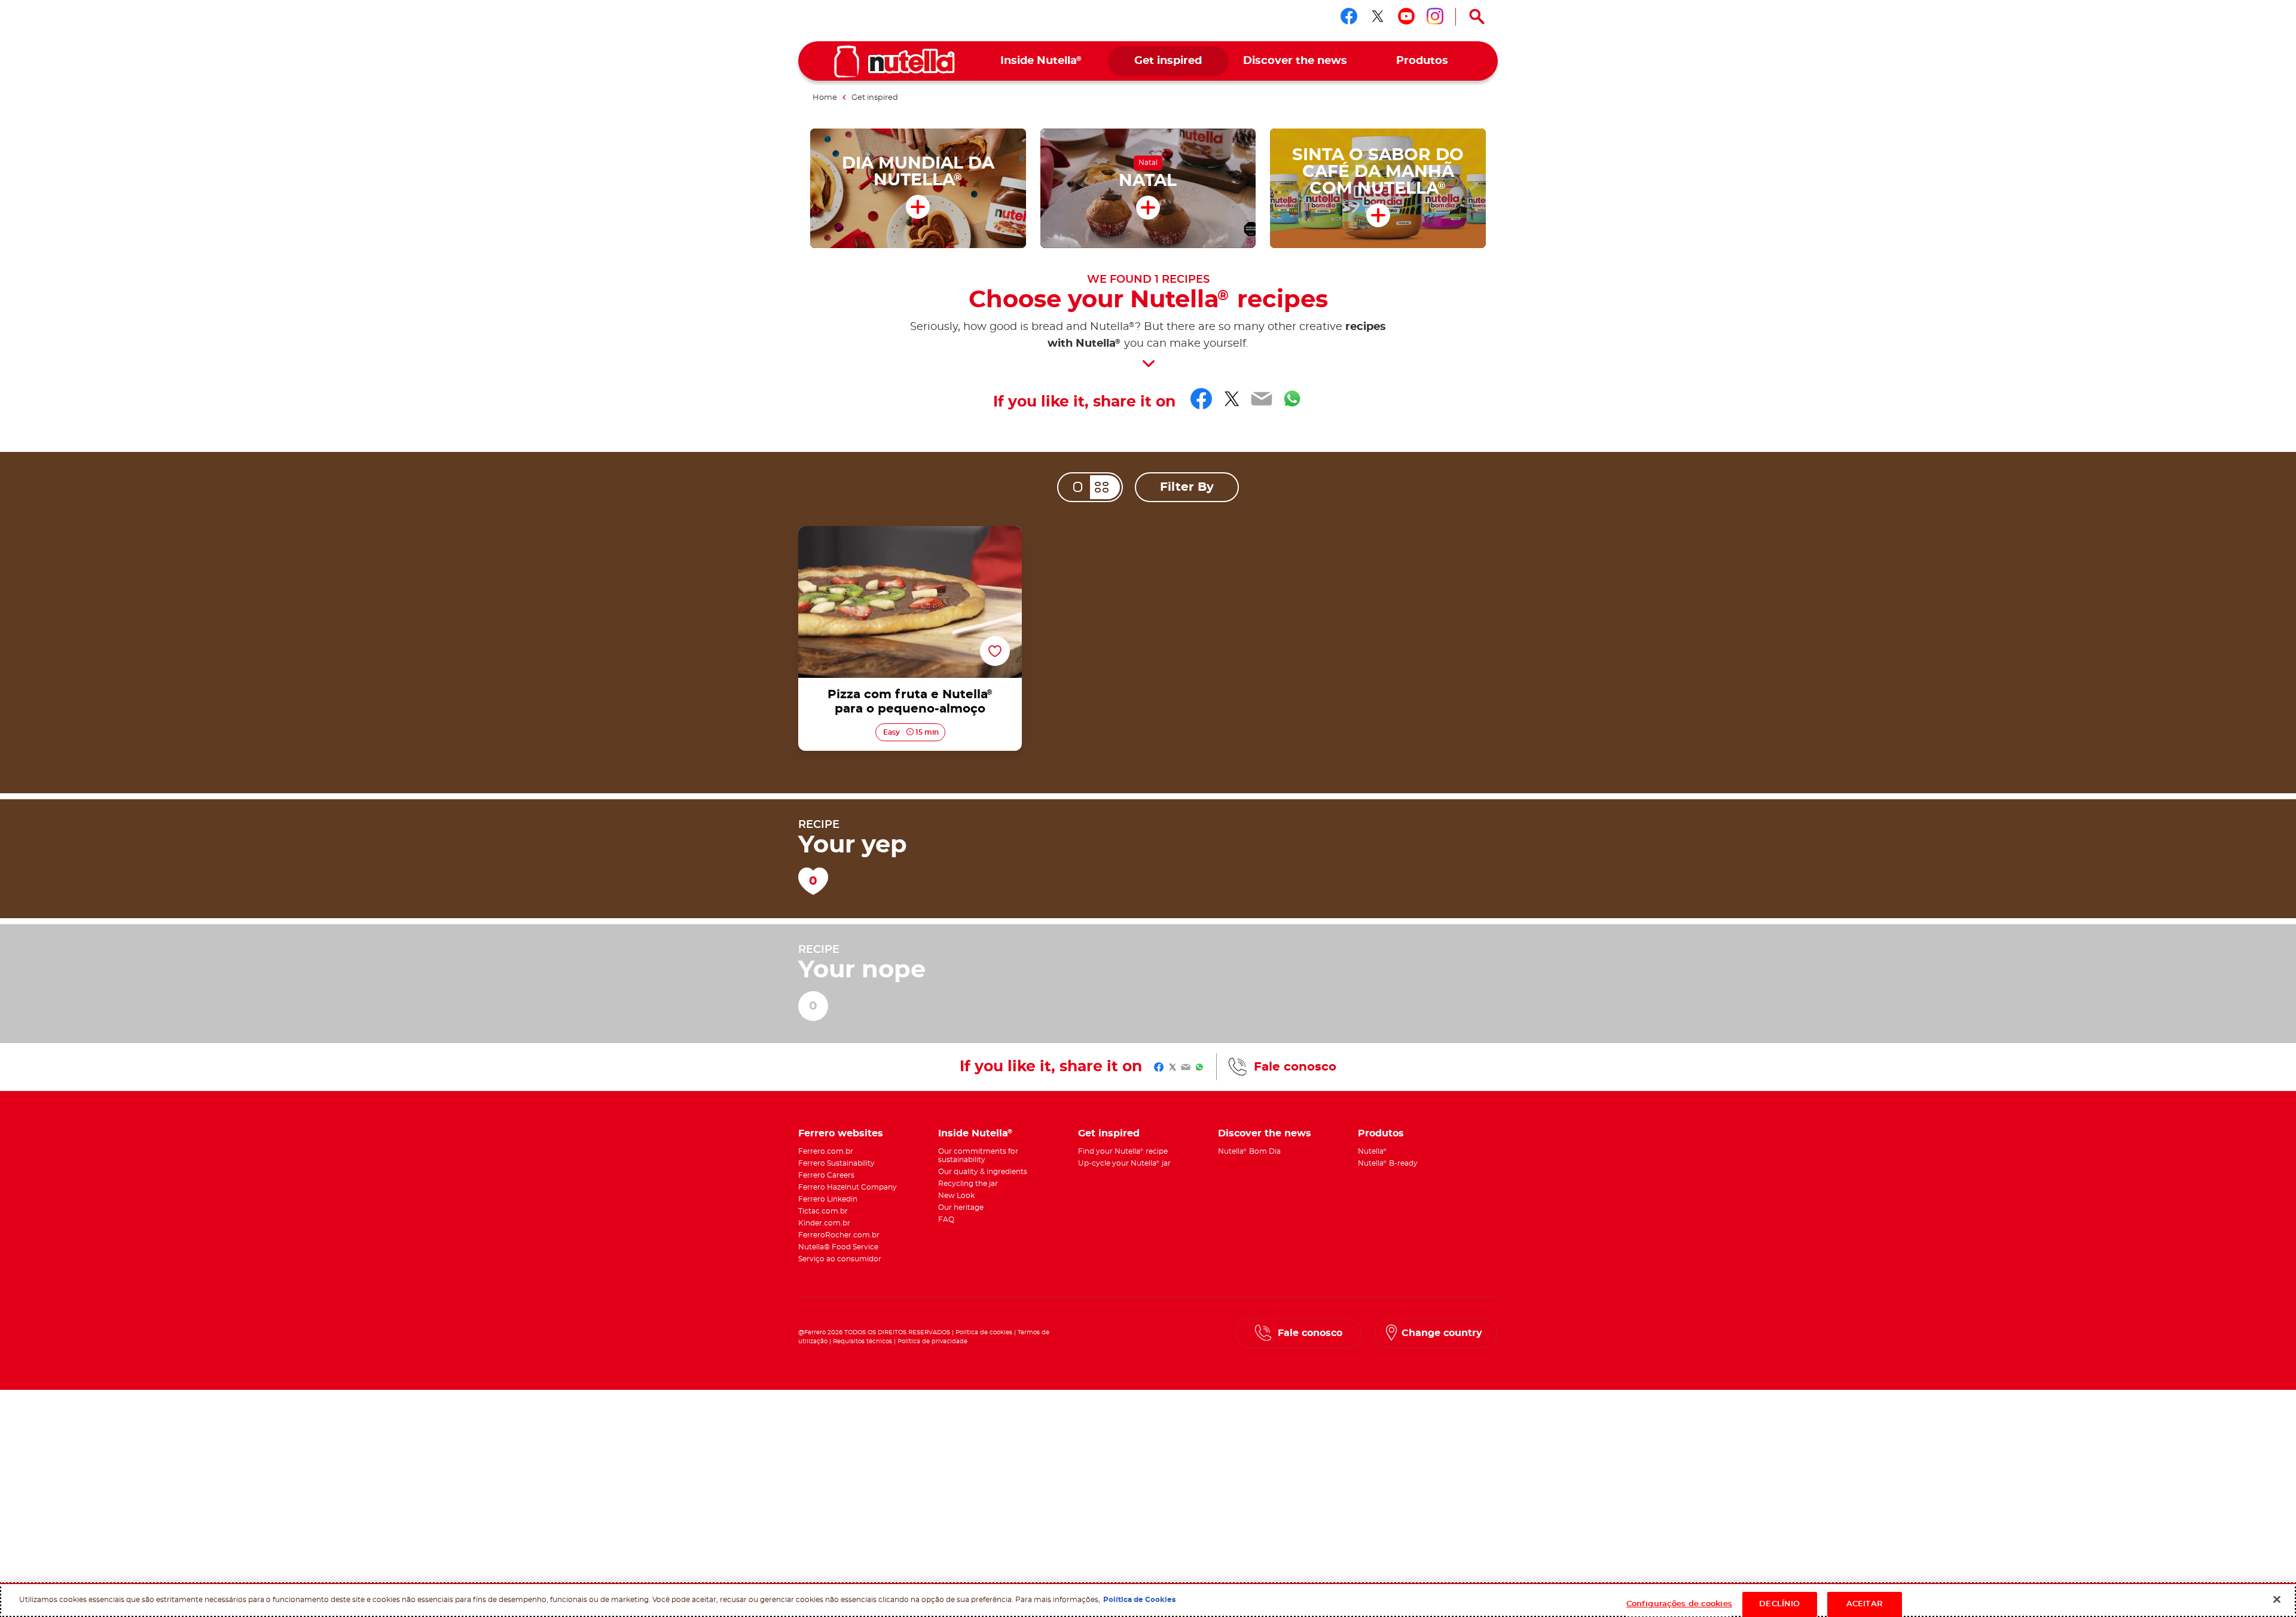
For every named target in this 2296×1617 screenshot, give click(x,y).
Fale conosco (1295, 1067)
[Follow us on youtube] (1406, 16)
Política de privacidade (932, 1341)
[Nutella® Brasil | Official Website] (894, 62)
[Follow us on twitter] (1378, 16)
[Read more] (1148, 364)
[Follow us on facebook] (1349, 16)
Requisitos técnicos (862, 1341)
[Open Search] (1477, 17)
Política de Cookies (1139, 1600)
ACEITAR (1865, 1604)
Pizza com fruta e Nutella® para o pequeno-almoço (910, 540)
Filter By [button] (1187, 487)
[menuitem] (1041, 61)
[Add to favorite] (995, 652)
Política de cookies (984, 1332)
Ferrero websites (841, 1133)
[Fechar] (2277, 1599)
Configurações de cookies (1679, 1604)
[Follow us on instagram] (1435, 16)
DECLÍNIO (1779, 1604)
